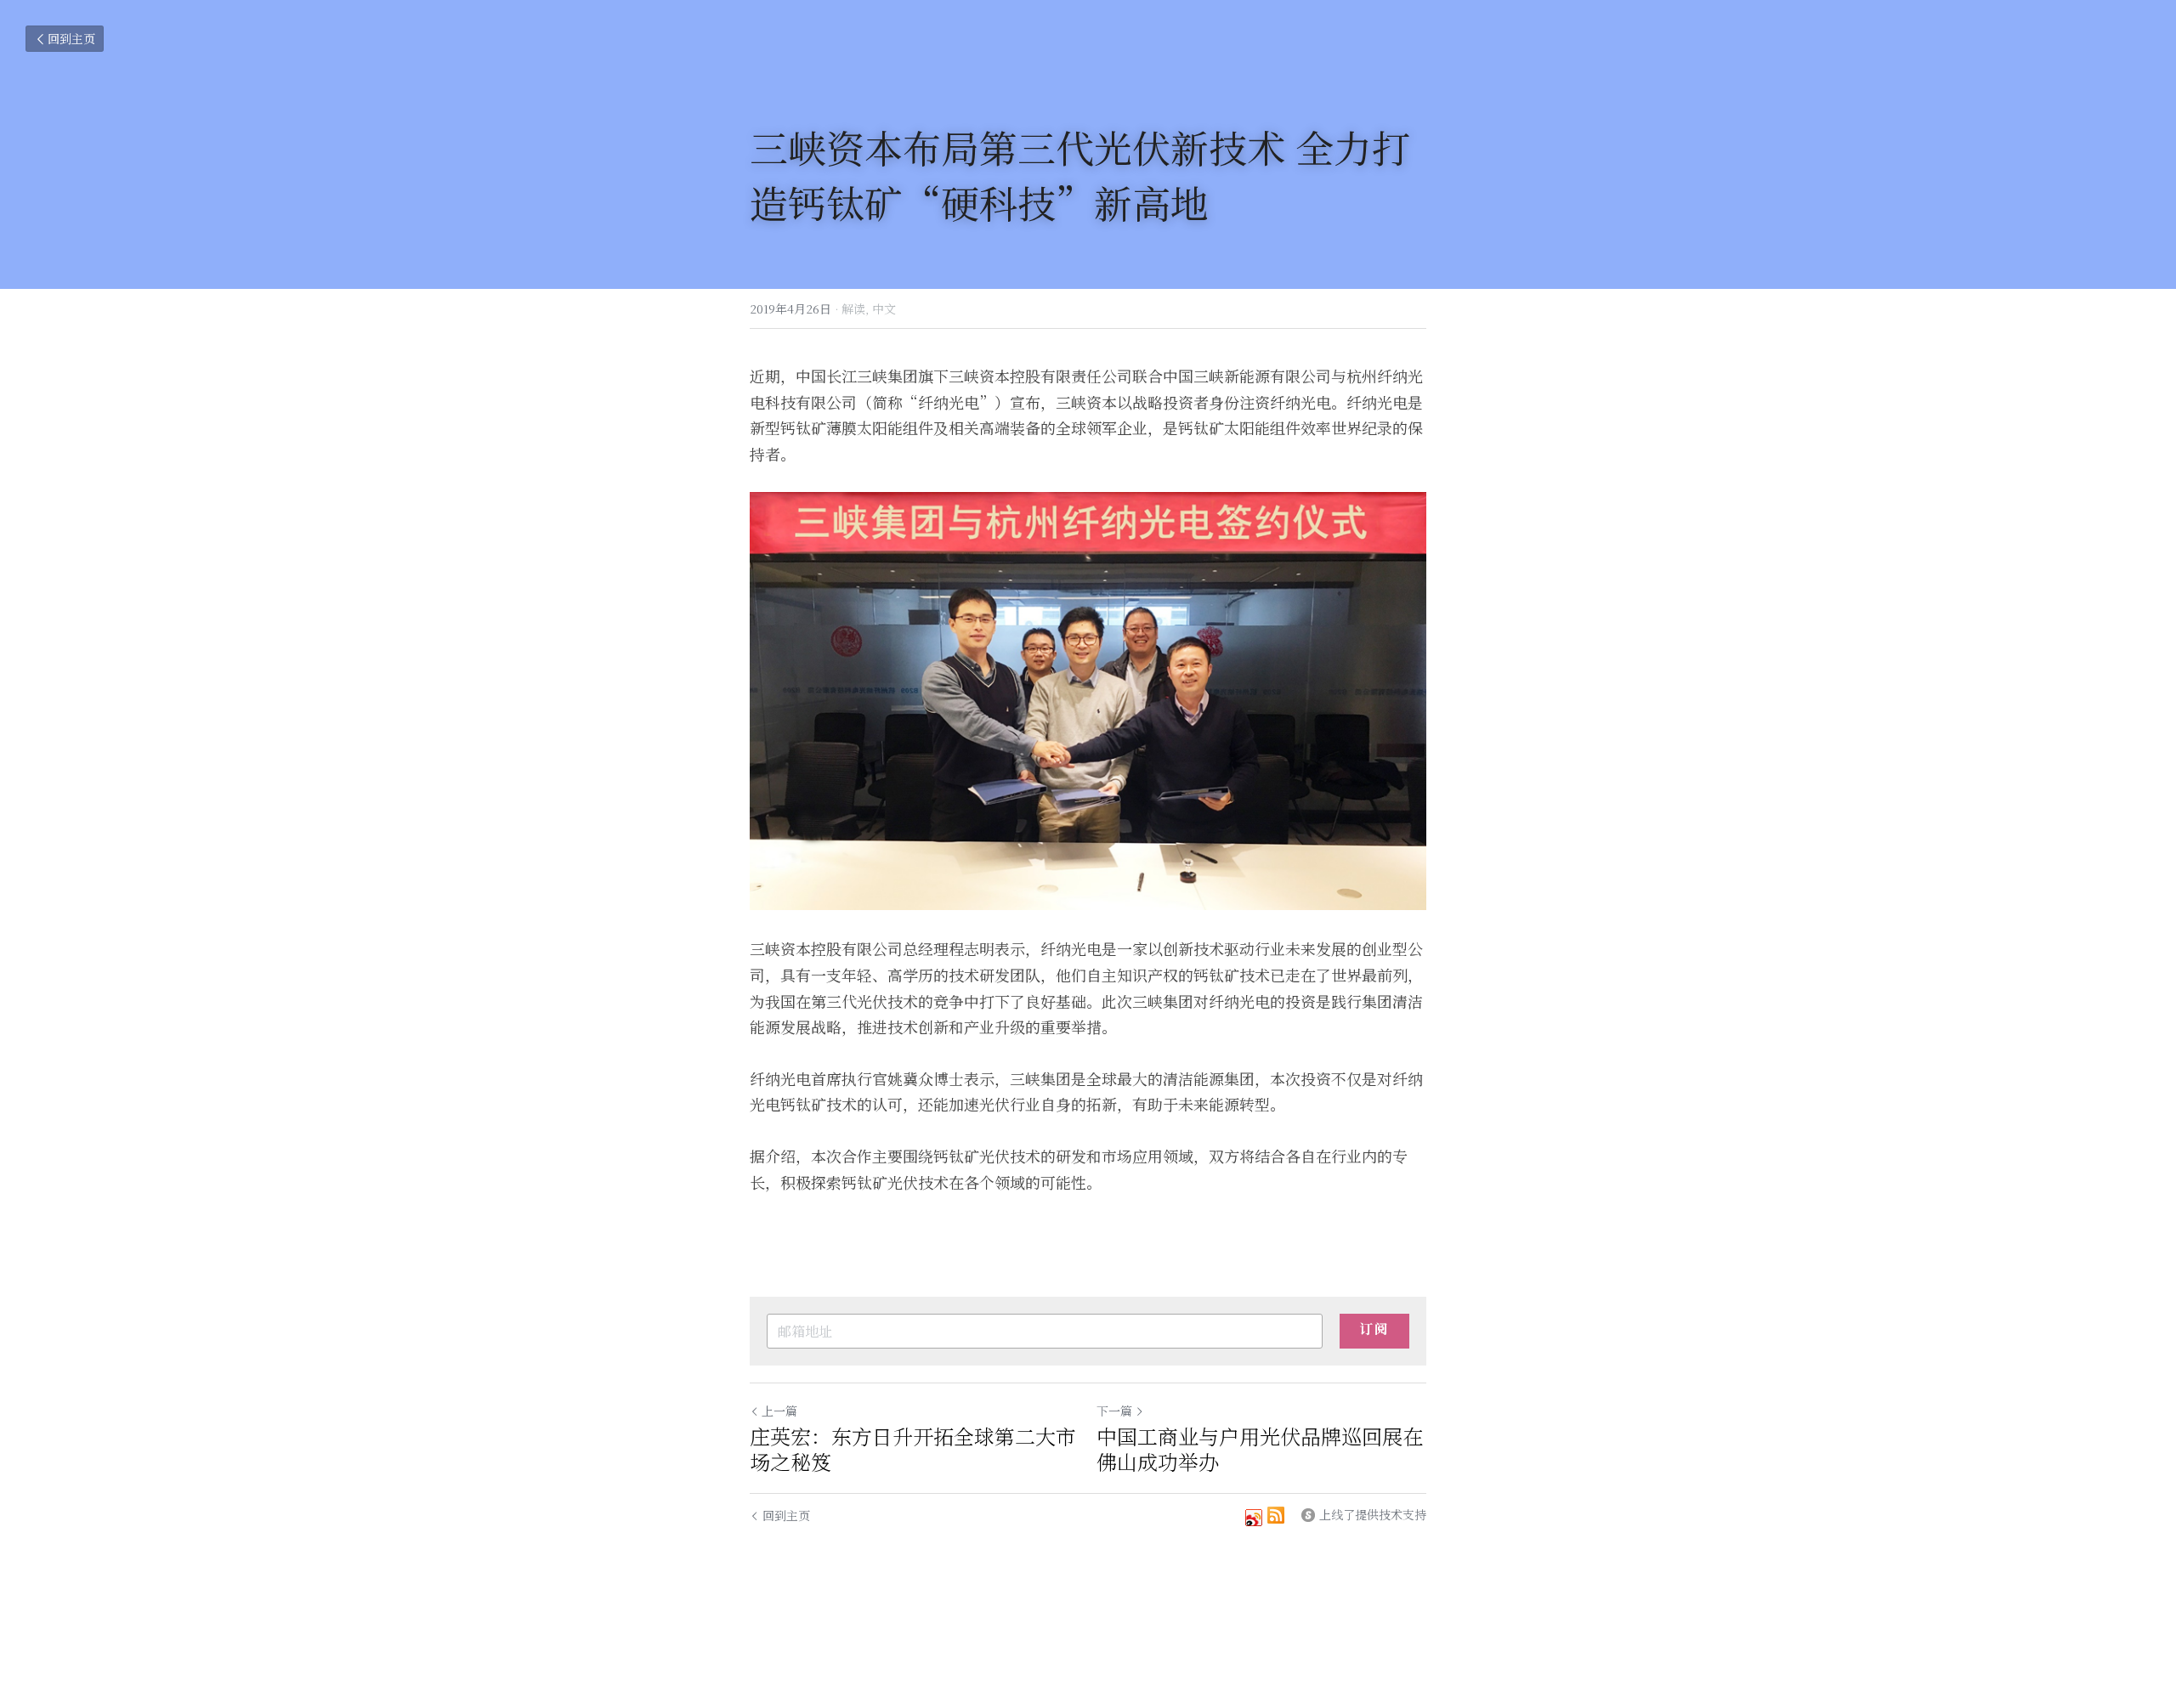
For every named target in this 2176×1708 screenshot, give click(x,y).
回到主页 (71, 38)
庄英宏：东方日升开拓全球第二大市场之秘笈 (913, 1449)
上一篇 (779, 1411)
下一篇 (1114, 1411)
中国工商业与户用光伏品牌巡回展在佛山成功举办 (1260, 1449)
